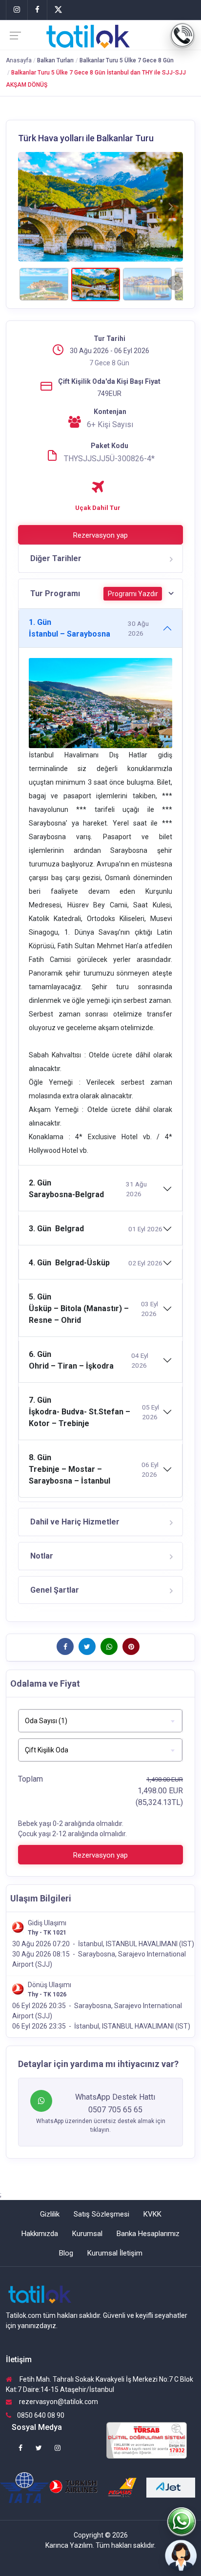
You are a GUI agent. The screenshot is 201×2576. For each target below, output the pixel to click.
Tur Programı (94, 593)
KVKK (152, 2214)
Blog (66, 2253)
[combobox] (100, 1721)
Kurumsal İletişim (115, 2253)
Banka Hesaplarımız (148, 2234)
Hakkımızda (40, 2234)
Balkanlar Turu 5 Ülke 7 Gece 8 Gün (127, 60)
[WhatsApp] (181, 2522)
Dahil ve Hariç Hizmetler (75, 1522)
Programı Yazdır (133, 594)
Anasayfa (19, 60)
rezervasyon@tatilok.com (58, 2402)
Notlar (42, 1556)
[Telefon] (182, 36)
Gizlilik (50, 2214)
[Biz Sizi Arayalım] (181, 2557)
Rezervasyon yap (100, 535)
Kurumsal (87, 2234)
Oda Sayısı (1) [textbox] (46, 1721)
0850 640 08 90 (41, 2415)
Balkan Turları (55, 60)
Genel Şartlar (55, 1590)
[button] (30, 207)
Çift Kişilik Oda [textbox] (47, 1750)
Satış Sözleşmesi (101, 2214)
